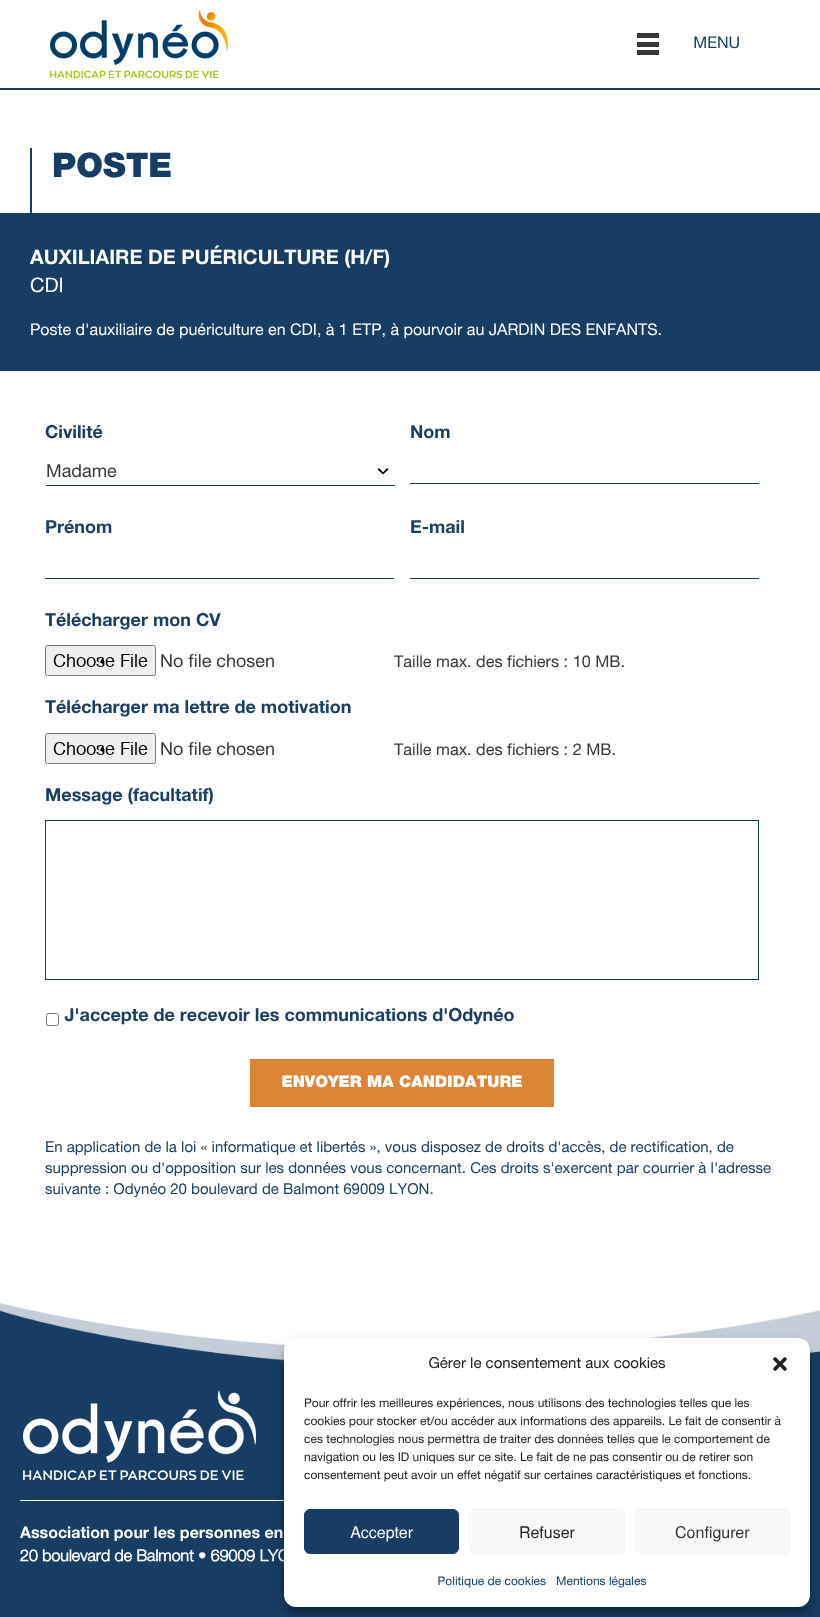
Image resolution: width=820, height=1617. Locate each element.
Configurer (712, 1531)
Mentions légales (601, 1581)
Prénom (78, 527)
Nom (430, 432)
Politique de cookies (492, 1581)
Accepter (381, 1531)
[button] (780, 1364)
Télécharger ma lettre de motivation (198, 707)
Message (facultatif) (129, 795)
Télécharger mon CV (133, 620)
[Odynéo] (139, 42)
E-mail (437, 527)
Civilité (74, 432)
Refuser (547, 1531)
